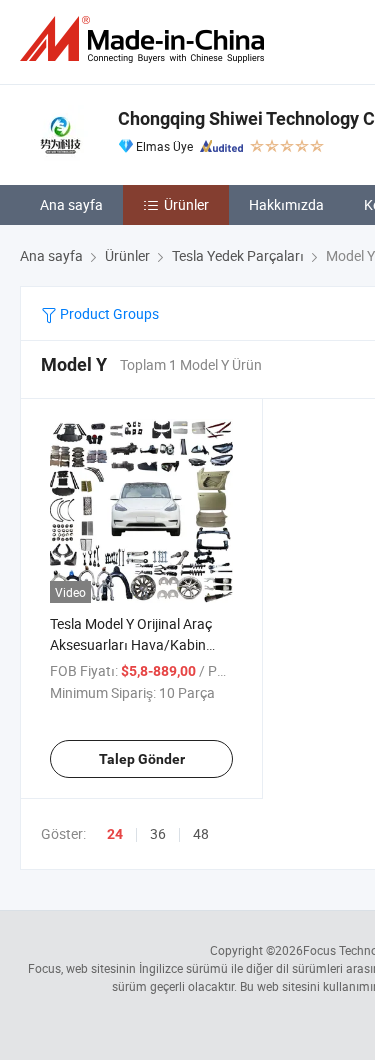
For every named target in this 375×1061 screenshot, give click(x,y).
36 (158, 833)
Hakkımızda (286, 204)
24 (115, 834)
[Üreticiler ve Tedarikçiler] (146, 39)
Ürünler (186, 204)
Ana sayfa (71, 204)
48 (201, 833)
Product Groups (108, 313)
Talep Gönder (142, 759)
